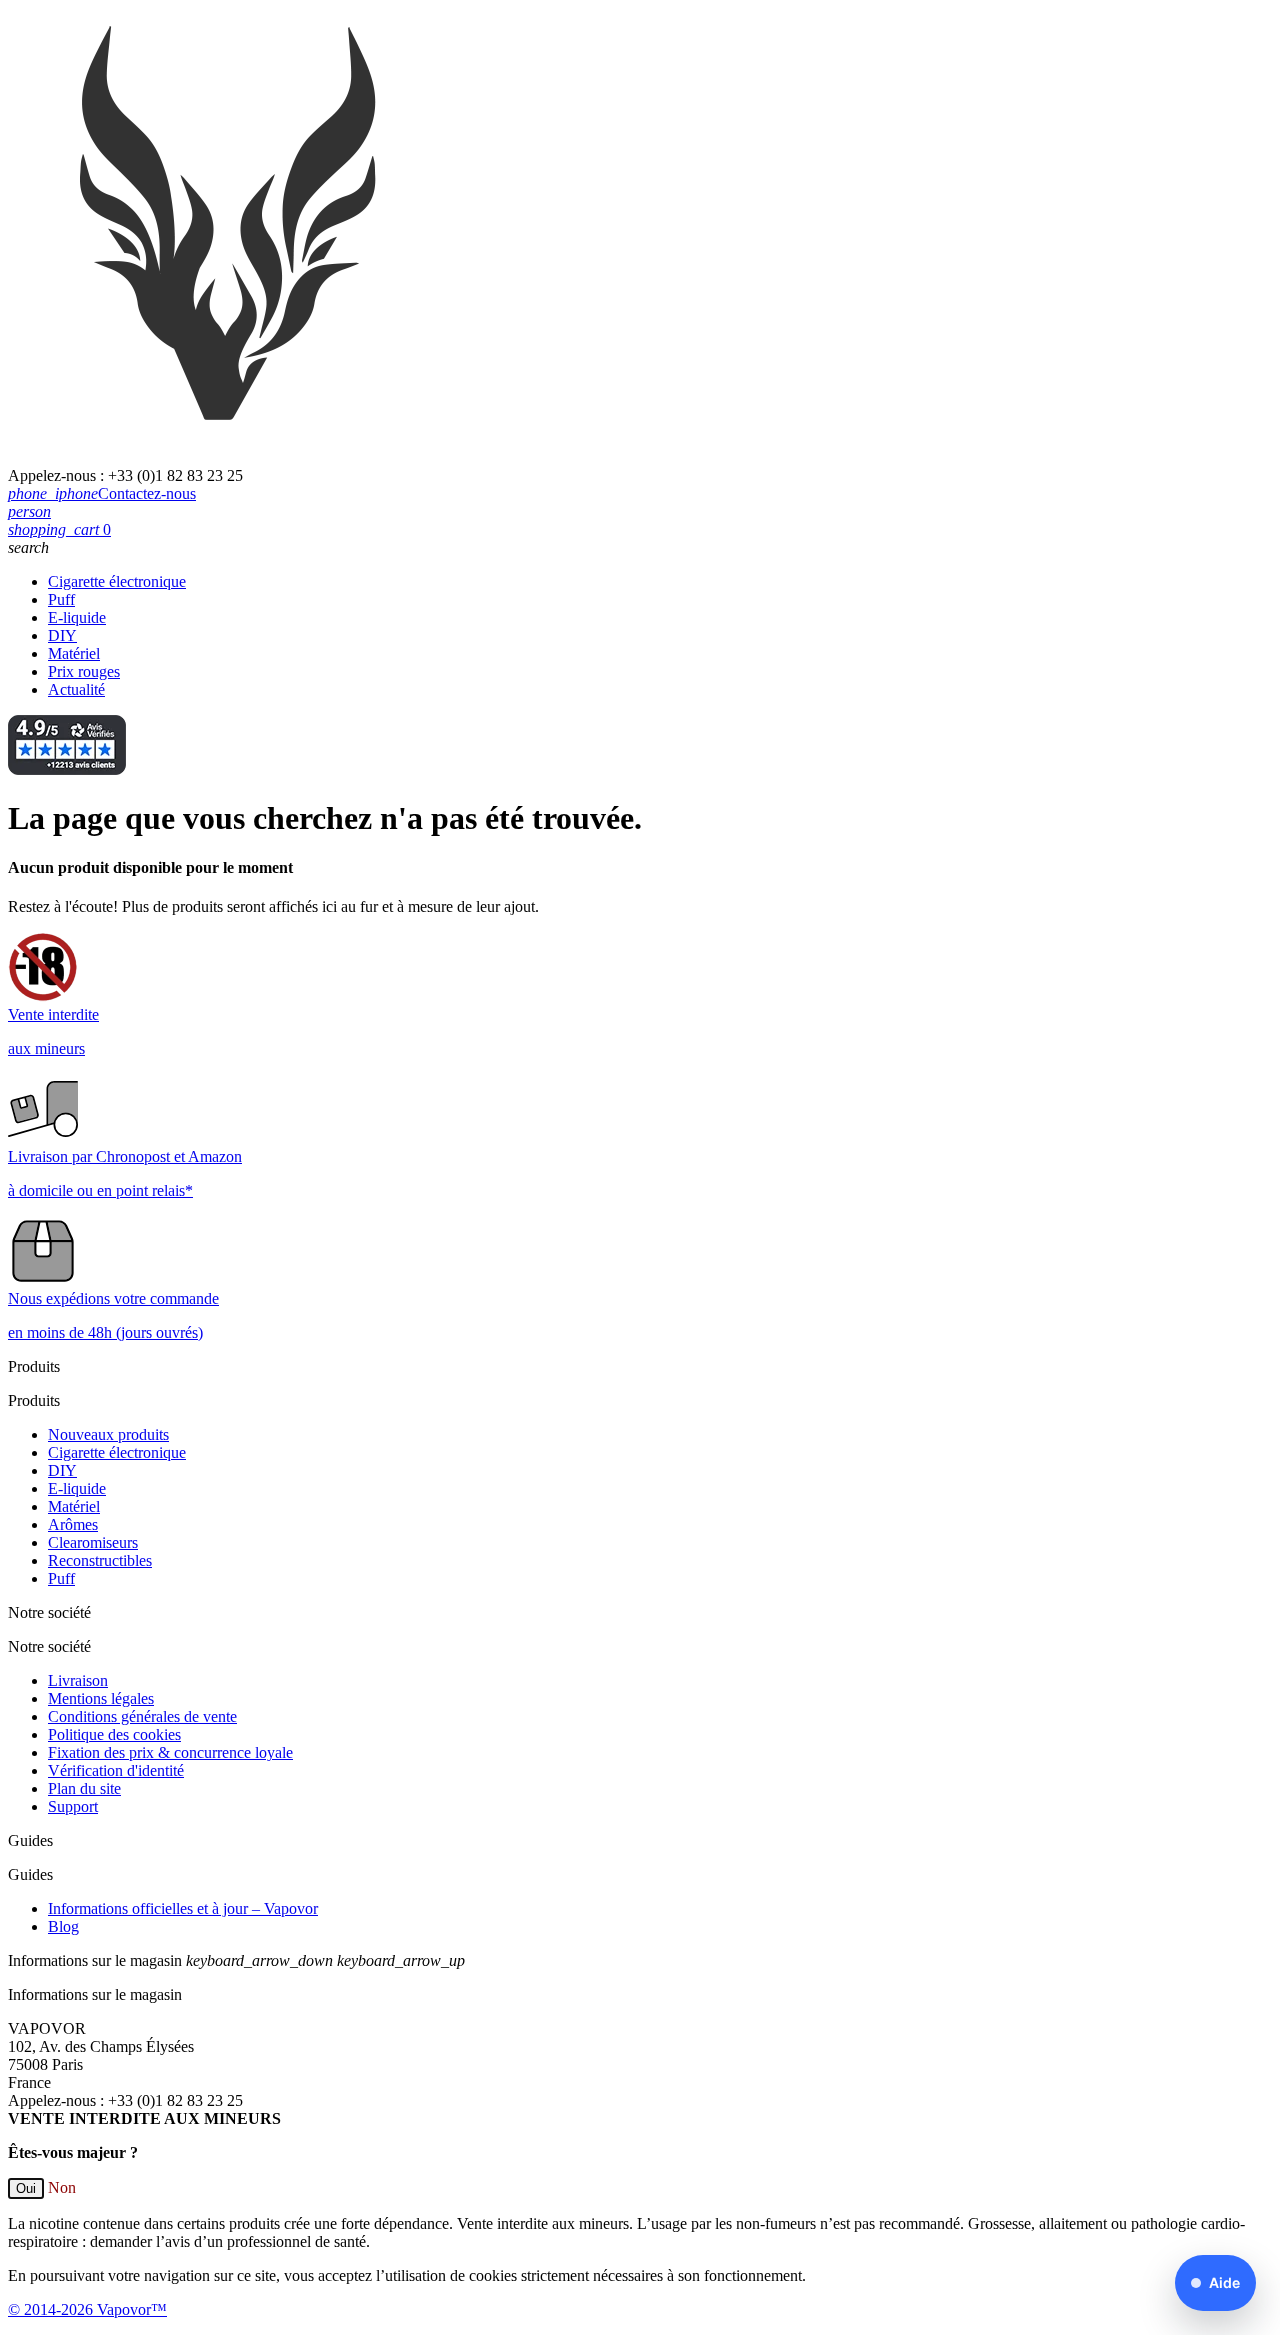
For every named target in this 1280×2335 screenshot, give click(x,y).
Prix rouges (84, 671)
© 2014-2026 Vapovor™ (87, 2309)
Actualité (76, 689)
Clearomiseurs (93, 1542)
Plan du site (84, 1788)
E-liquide (77, 617)
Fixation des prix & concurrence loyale (170, 1752)
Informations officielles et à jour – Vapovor (183, 1908)
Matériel (74, 653)
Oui (26, 2188)
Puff (61, 599)
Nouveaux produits (108, 1434)
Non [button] (62, 2187)
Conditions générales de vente (142, 1716)
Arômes (73, 1524)
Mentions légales (101, 1698)
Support (73, 1806)
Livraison (78, 1680)
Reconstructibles (100, 1560)
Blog (63, 1926)
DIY (62, 635)
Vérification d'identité (116, 1770)
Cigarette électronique (117, 581)
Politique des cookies (114, 1734)
